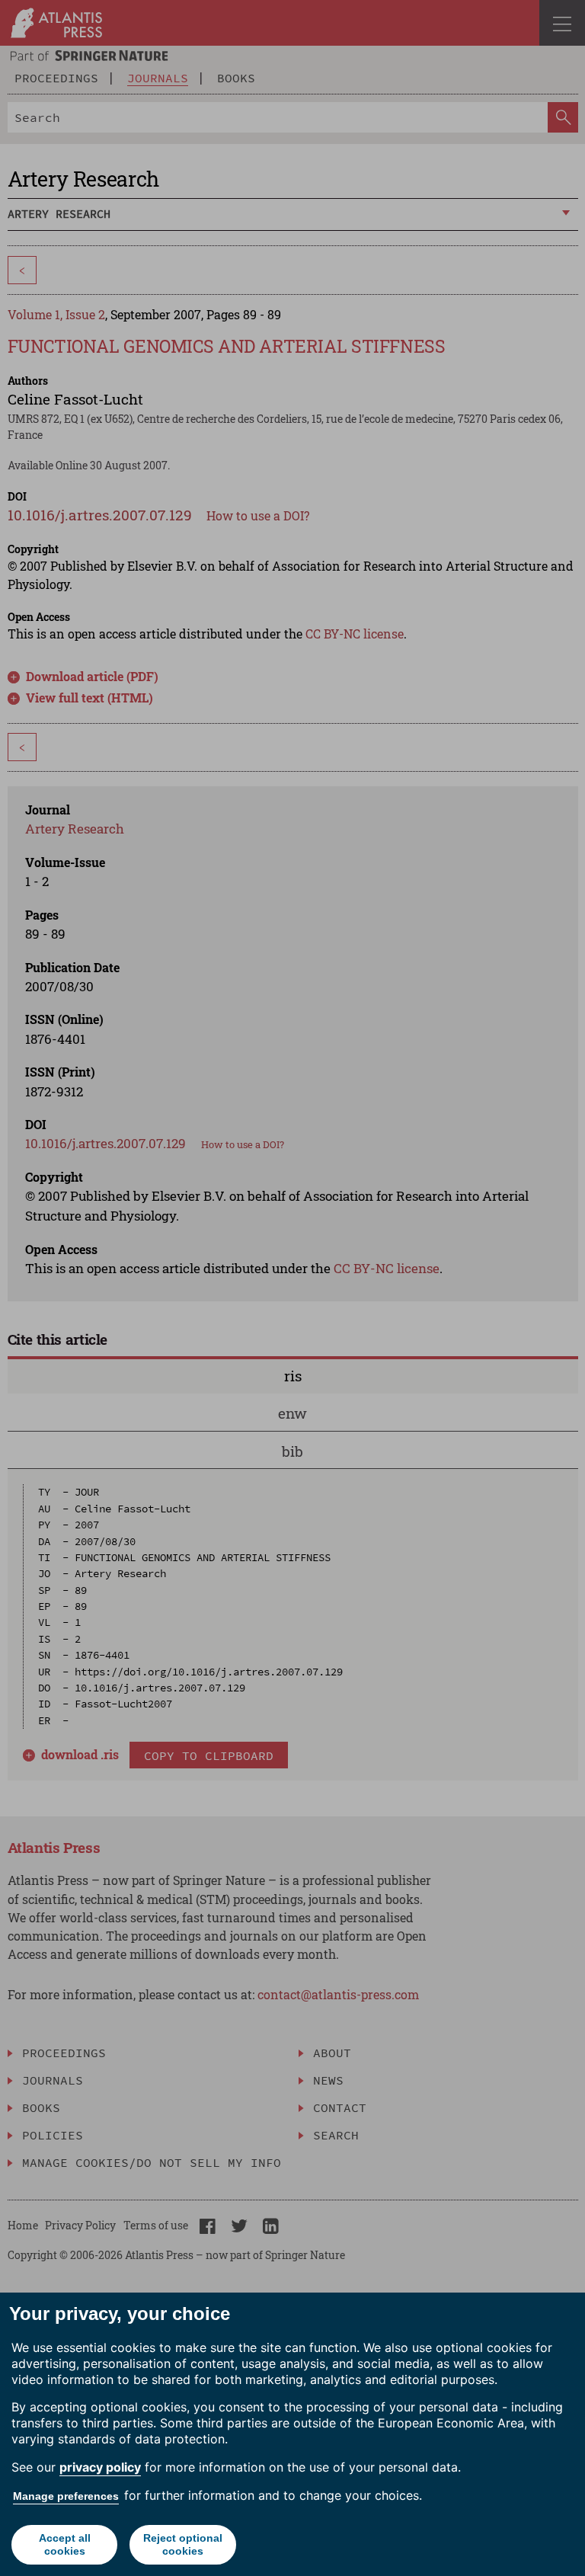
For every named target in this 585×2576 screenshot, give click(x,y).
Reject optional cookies (183, 2544)
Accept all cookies (65, 2544)
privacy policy (100, 2467)
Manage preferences (66, 2496)
